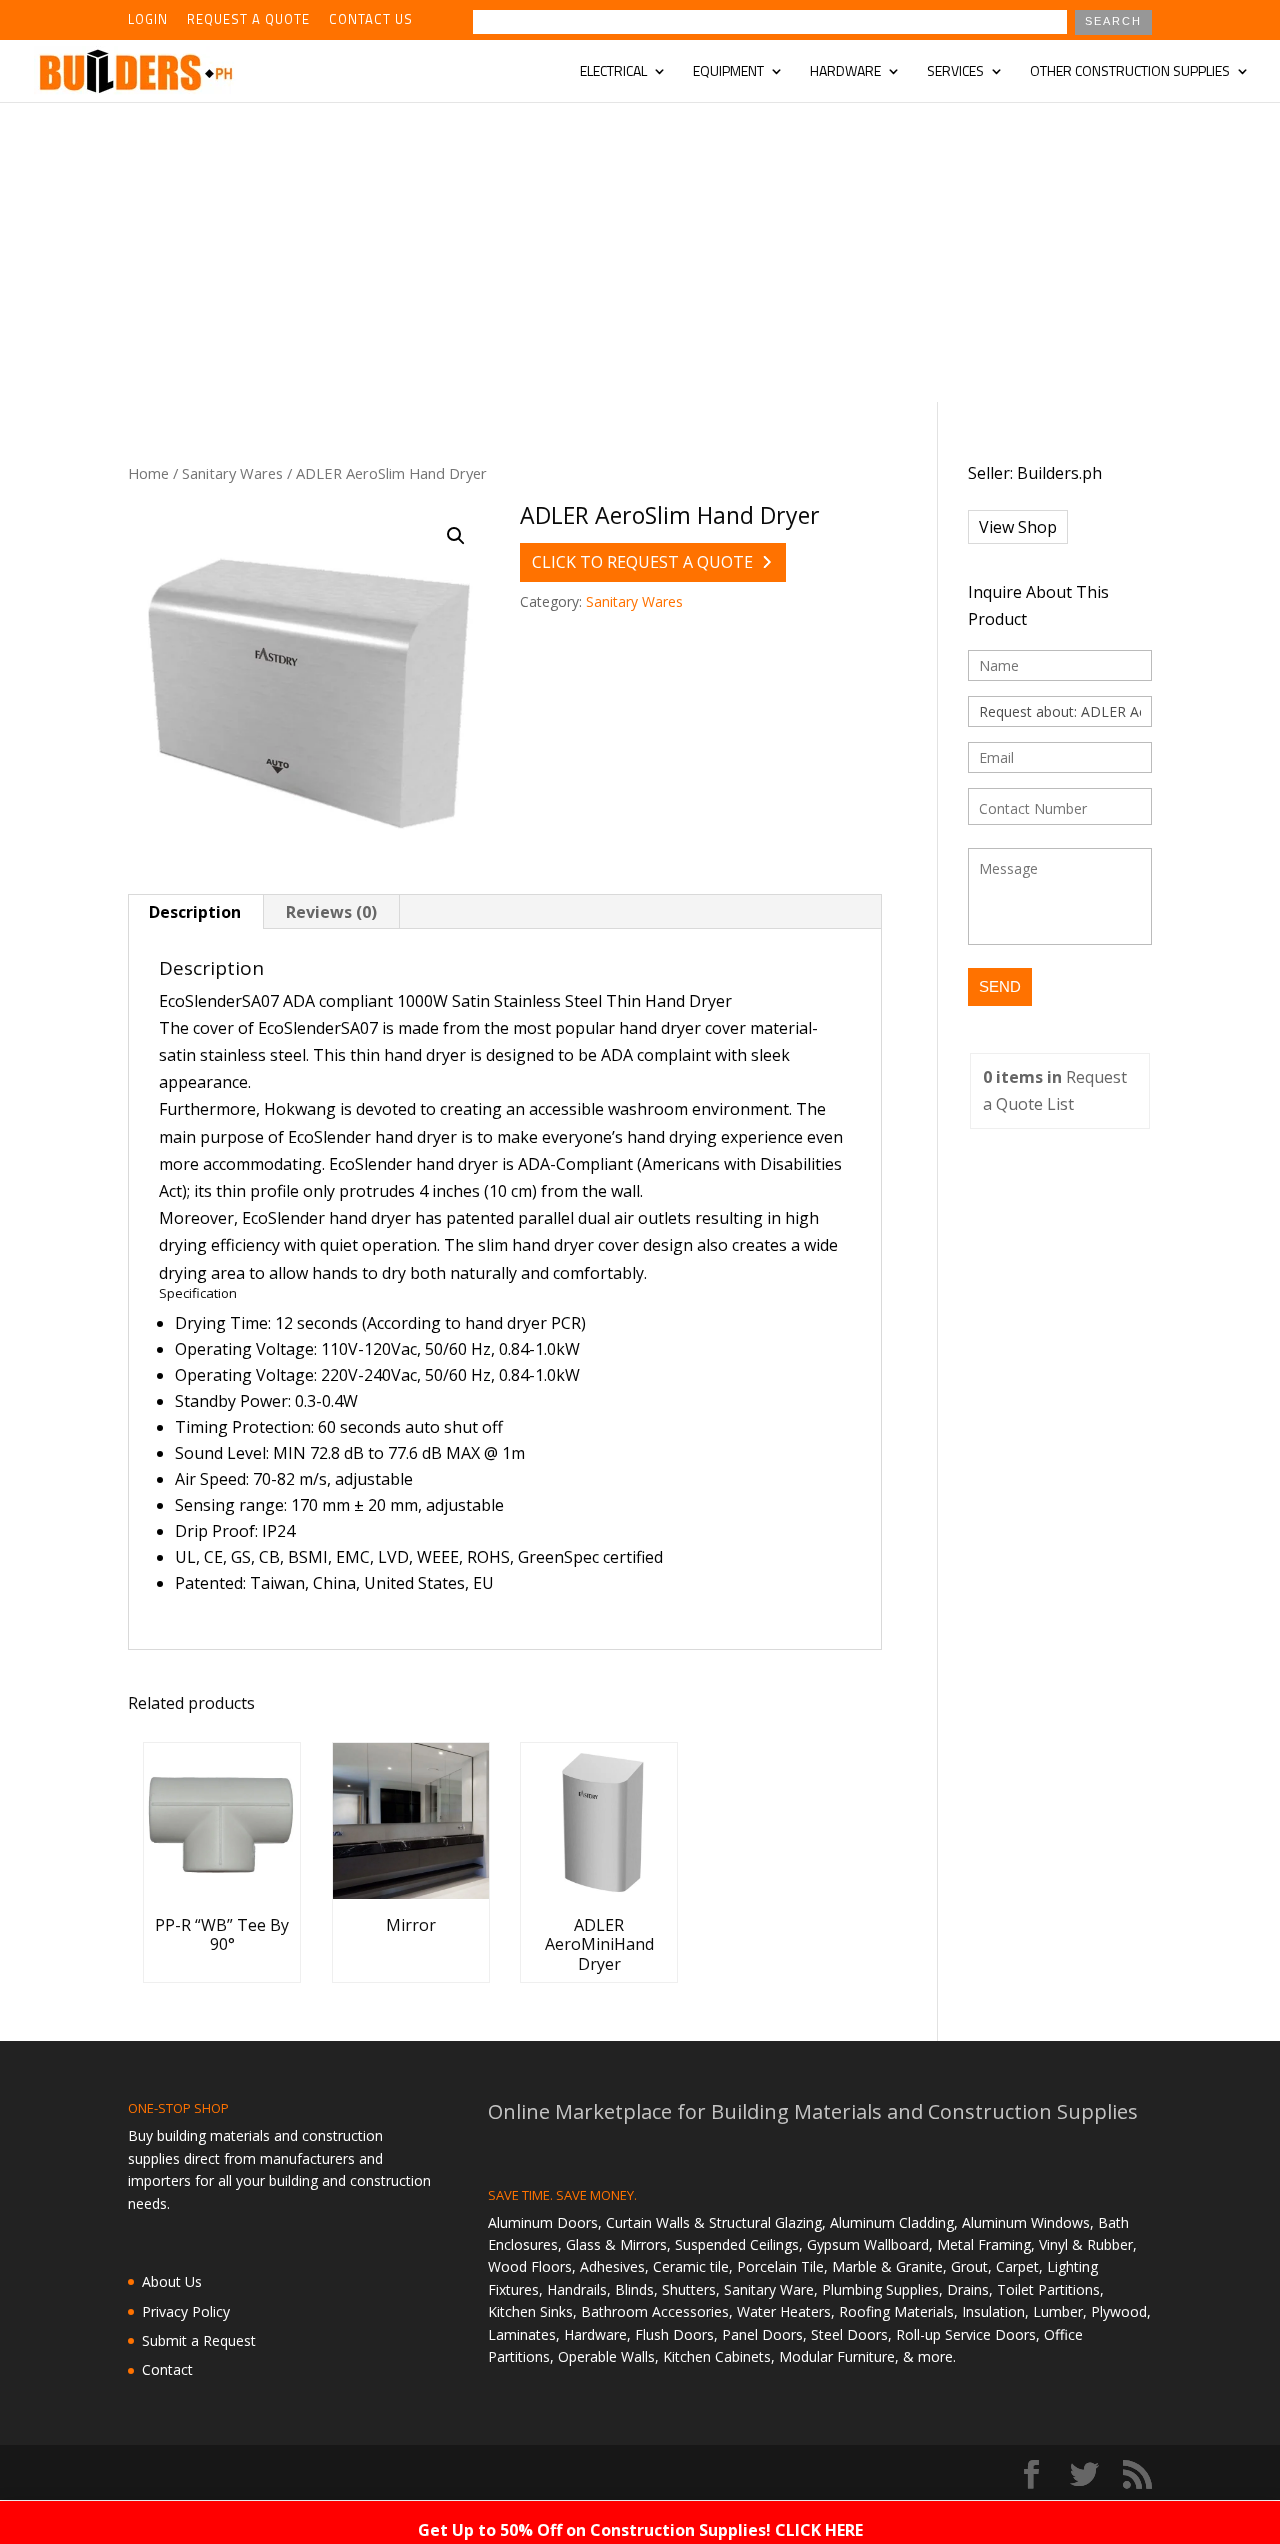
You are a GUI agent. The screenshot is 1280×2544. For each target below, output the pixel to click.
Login (148, 21)
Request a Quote (248, 21)
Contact (167, 2369)
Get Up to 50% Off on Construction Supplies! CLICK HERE (640, 2530)
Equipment (728, 72)
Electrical (613, 72)
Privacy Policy (186, 2311)
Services (955, 72)
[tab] (195, 912)
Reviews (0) (331, 912)
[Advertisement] (640, 252)
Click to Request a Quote (642, 562)
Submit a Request (199, 2340)
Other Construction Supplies (1130, 72)
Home (148, 473)
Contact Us (371, 21)
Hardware (845, 72)
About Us (172, 2281)
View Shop (1018, 527)
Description (195, 912)
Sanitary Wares (232, 473)
